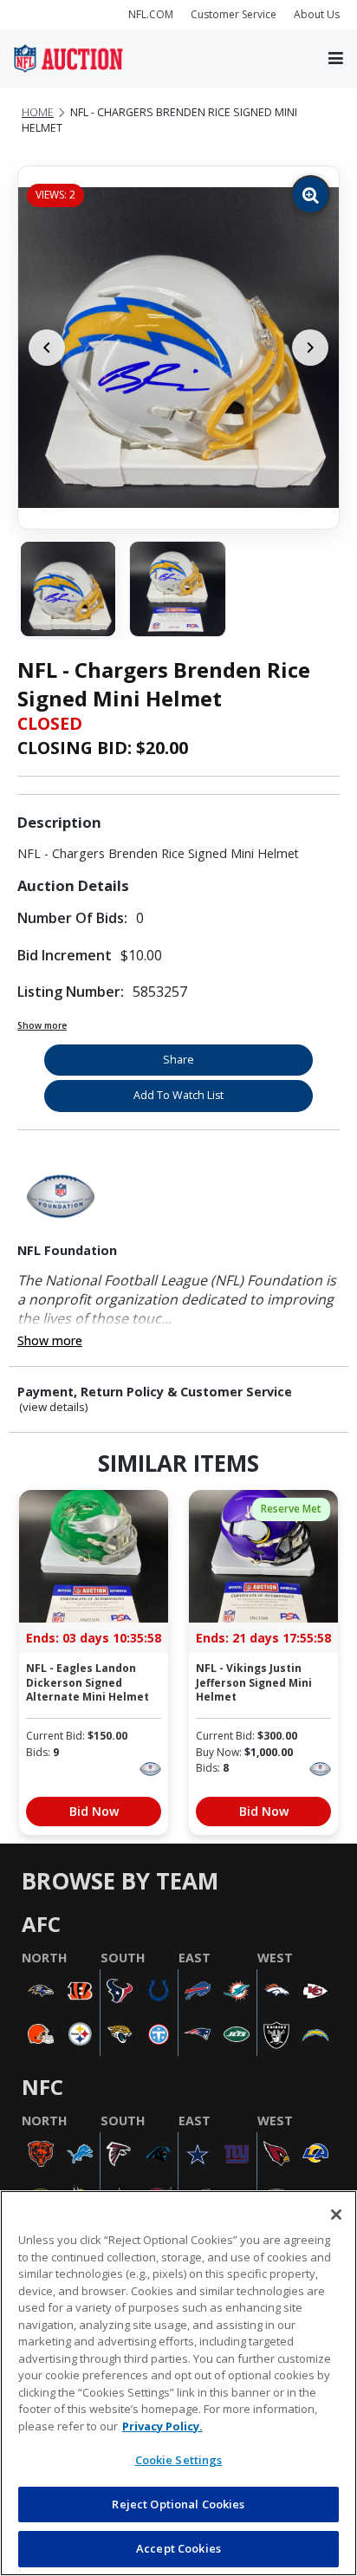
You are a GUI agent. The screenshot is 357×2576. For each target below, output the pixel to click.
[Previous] (47, 348)
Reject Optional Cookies (178, 2504)
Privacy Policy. (162, 2426)
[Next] (310, 348)
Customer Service (234, 14)
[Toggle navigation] (336, 59)
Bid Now (94, 1811)
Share (178, 1060)
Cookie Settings (179, 2460)
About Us (317, 14)
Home (38, 112)
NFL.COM (151, 14)
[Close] (336, 2215)
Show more (42, 1025)
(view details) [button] (54, 1407)
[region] (178, 2383)
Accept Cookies (178, 2548)
